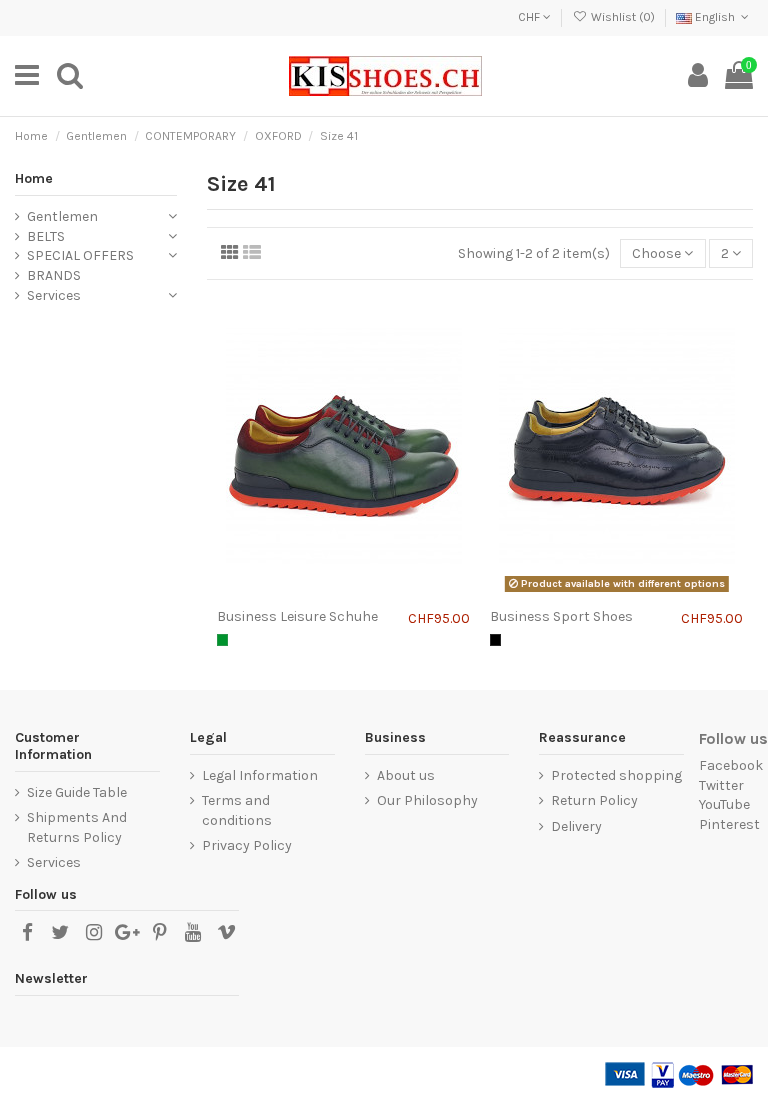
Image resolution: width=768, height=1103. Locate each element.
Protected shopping (616, 775)
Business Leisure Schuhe (297, 616)
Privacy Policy (247, 845)
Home (34, 178)
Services (54, 295)
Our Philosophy (427, 800)
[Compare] (315, 592)
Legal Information (260, 775)
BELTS (46, 236)
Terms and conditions (237, 810)
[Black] (495, 639)
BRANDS (54, 275)
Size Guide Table (77, 792)
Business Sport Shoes (561, 616)
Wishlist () (622, 17)
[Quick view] (372, 592)
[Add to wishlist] (343, 592)
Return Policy (594, 800)
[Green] (222, 639)
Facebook (731, 765)
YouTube (724, 804)
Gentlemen (62, 216)
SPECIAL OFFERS (80, 255)
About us (406, 775)
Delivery (576, 826)
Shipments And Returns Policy (77, 827)
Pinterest (729, 824)
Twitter (721, 785)
